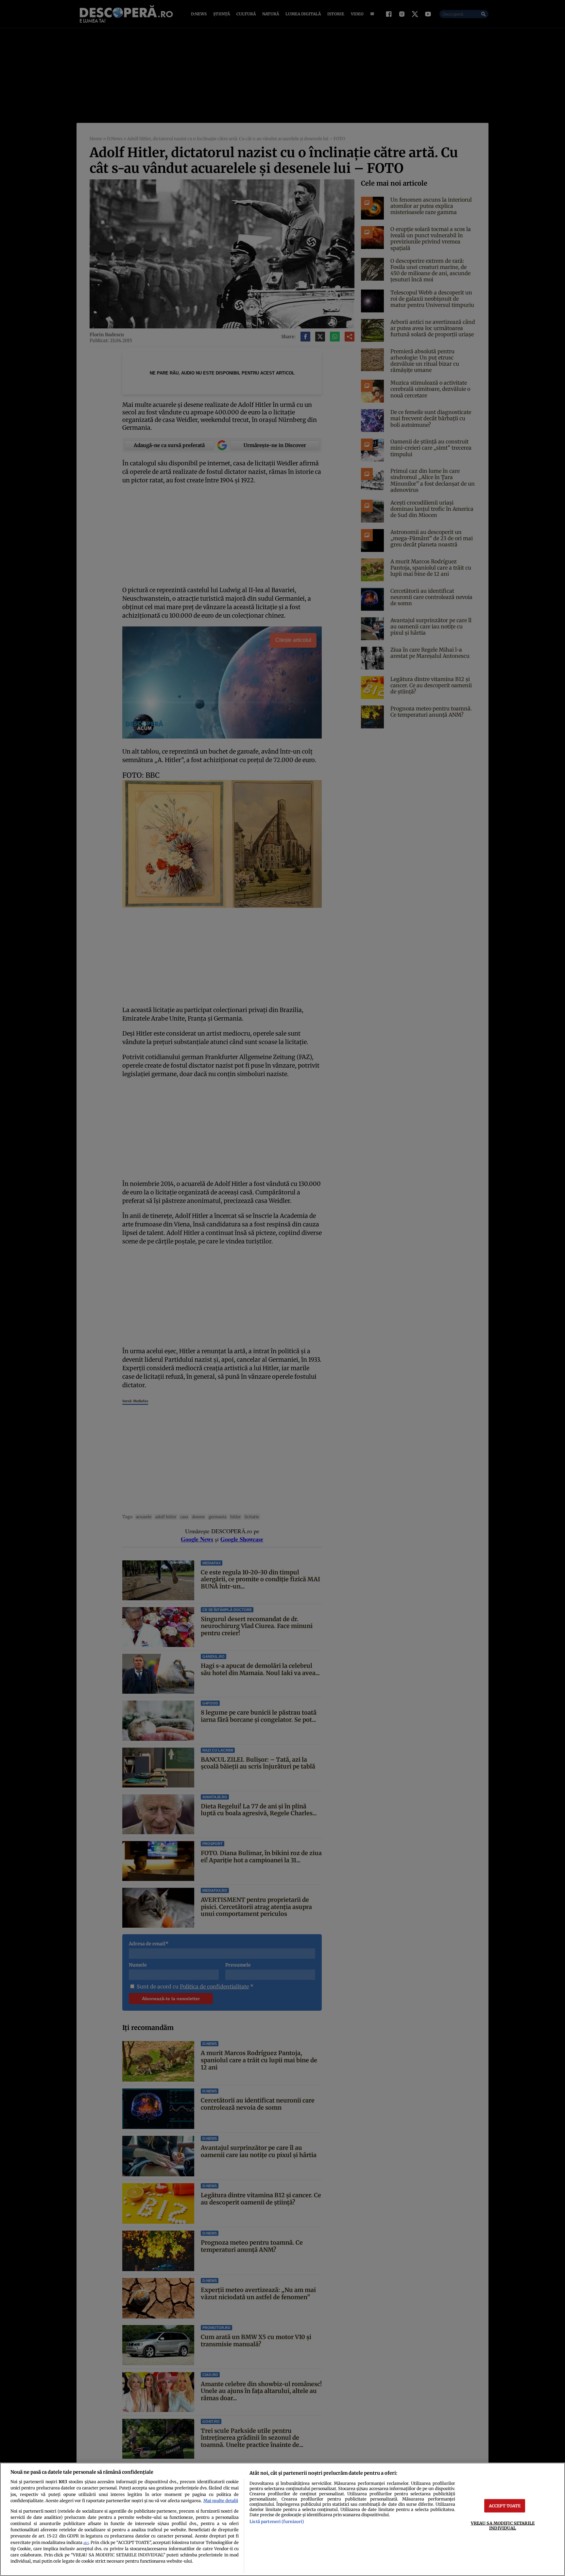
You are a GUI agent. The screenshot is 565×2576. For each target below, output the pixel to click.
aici (86, 2543)
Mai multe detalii (221, 2501)
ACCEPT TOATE (505, 2505)
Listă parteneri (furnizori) (277, 2521)
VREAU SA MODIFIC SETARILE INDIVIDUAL (503, 2525)
